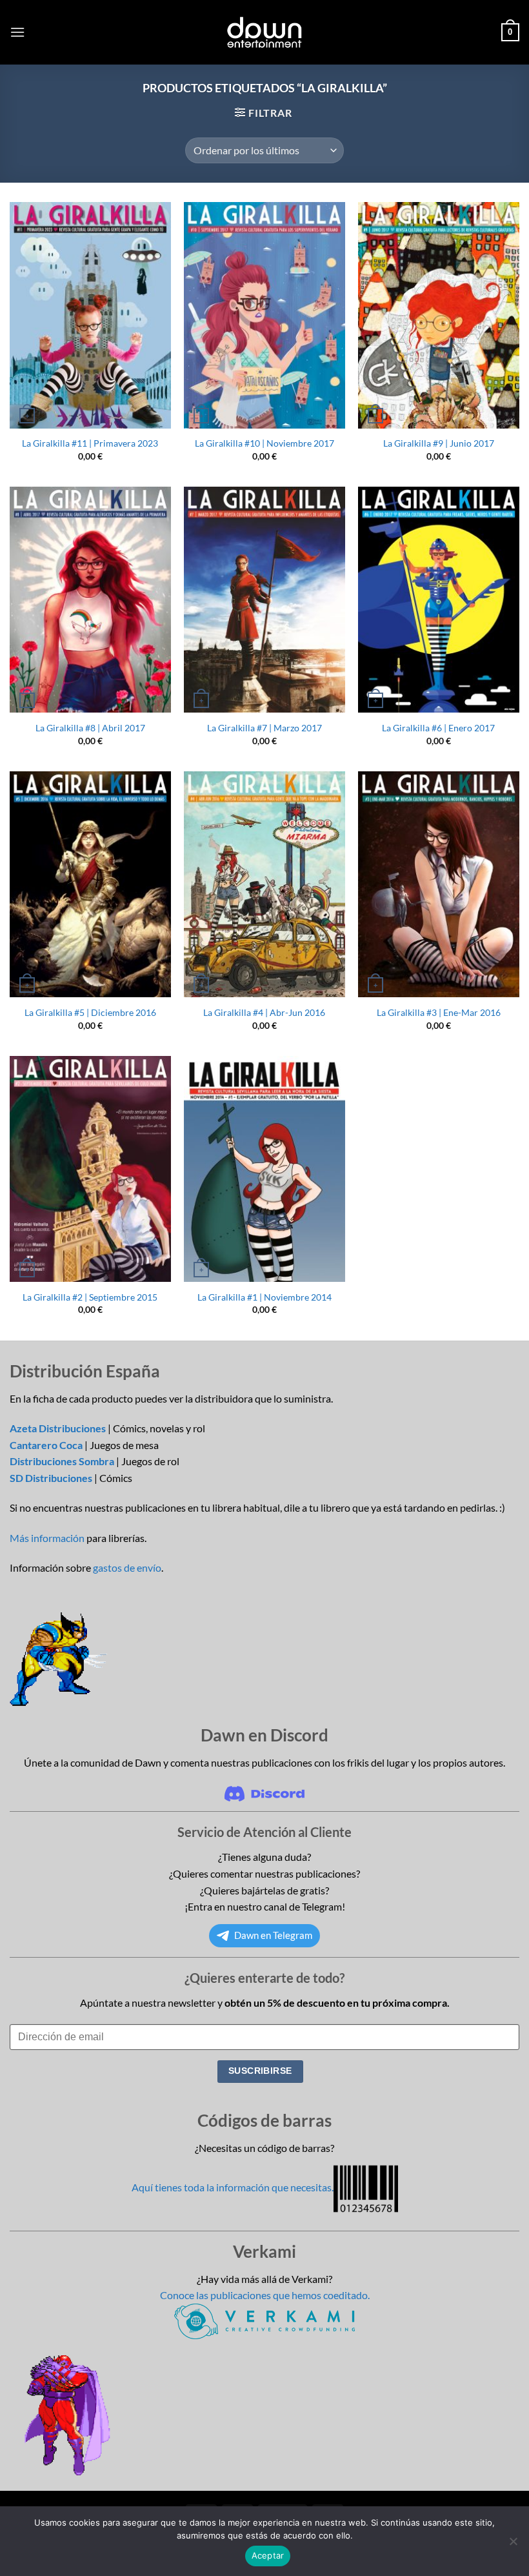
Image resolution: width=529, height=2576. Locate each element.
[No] (513, 2545)
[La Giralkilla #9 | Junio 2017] (439, 315)
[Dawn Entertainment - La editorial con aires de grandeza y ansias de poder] (265, 32)
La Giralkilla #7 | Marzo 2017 (264, 728)
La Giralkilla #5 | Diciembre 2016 (90, 1012)
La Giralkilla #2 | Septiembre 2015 (90, 1297)
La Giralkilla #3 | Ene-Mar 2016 (439, 1012)
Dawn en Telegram (273, 1935)
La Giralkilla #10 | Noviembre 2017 (264, 443)
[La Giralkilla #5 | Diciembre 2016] (90, 885)
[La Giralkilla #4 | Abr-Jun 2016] (264, 885)
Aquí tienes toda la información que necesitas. (233, 2187)
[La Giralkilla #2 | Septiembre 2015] (90, 1169)
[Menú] (17, 32)
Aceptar (268, 2555)
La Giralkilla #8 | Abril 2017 (90, 728)
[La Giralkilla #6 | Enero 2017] (439, 600)
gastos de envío (127, 1567)
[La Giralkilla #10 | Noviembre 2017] (264, 315)
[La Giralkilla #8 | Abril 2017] (90, 600)
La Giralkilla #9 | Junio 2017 (439, 443)
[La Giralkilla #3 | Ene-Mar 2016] (439, 885)
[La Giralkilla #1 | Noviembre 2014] (264, 1169)
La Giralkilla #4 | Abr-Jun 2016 (264, 1012)
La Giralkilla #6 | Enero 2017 (438, 728)
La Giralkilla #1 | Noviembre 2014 (264, 1297)
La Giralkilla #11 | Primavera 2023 (90, 443)
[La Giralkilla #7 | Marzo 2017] (264, 600)
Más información (47, 1538)
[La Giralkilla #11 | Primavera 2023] (90, 315)
